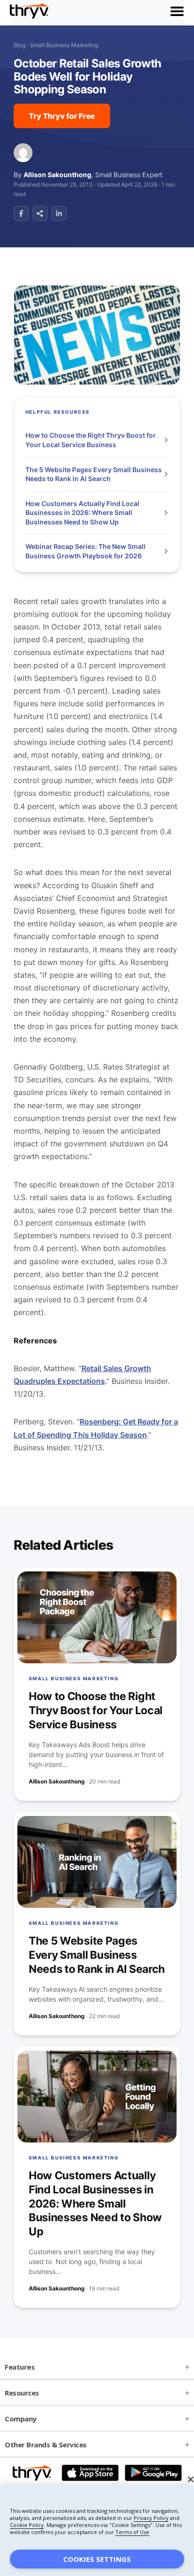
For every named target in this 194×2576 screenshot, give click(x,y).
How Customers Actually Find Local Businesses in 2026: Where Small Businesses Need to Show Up (82, 513)
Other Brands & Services (46, 2445)
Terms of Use (132, 2532)
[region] (97, 2531)
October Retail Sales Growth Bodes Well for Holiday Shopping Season (87, 77)
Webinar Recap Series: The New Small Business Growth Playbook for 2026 (85, 551)
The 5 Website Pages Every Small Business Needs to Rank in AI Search (94, 474)
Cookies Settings (97, 2559)
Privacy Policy (151, 2518)
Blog (20, 45)
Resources (22, 2393)
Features (20, 2367)
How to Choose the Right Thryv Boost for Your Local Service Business (91, 440)
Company (21, 2419)
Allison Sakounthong (57, 175)
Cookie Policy (27, 2525)
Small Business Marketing (64, 45)
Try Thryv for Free (62, 116)
